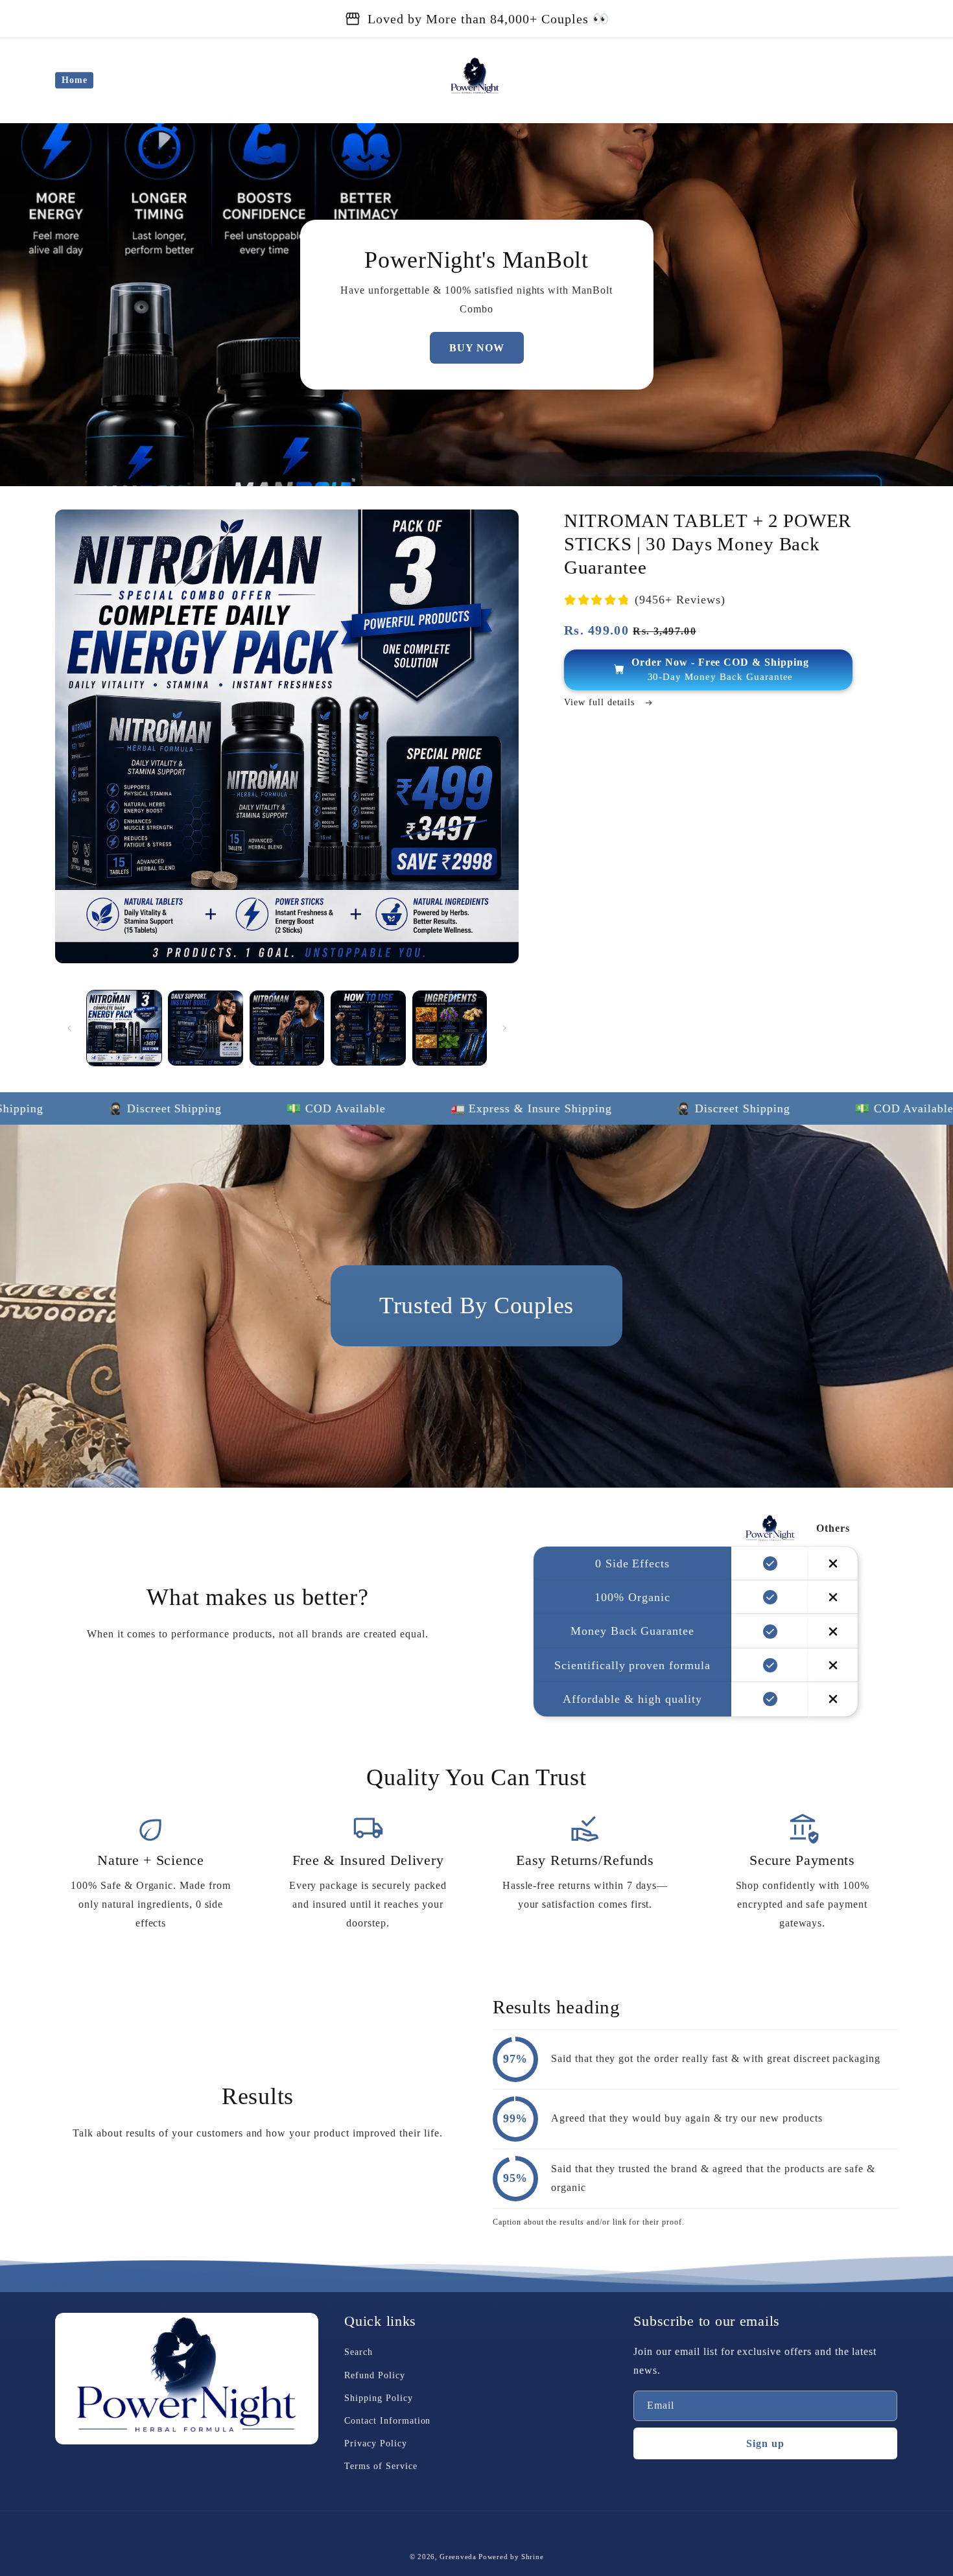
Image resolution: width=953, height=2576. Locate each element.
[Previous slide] (425, 1473)
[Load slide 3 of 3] (496, 1473)
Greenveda (458, 2557)
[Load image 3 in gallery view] (287, 1028)
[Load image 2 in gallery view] (205, 1028)
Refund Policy (374, 2375)
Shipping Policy (378, 2398)
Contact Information (387, 2421)
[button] (834, 80)
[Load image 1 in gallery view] (124, 1028)
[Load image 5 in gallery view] (450, 1028)
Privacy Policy (375, 2443)
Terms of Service (381, 2466)
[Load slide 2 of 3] (476, 1473)
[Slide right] (504, 1028)
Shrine (532, 2557)
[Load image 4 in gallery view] (368, 1028)
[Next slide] (528, 1473)
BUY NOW (477, 348)
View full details (601, 702)
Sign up (765, 2443)
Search (359, 2352)
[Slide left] (69, 1028)
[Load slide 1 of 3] (457, 1473)
